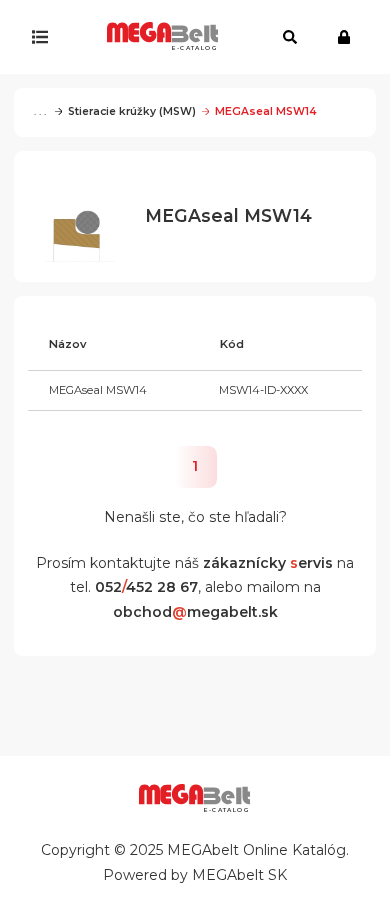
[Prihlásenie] (348, 37)
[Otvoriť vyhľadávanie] (290, 37)
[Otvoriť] (44, 37)
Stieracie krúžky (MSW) (132, 111)
